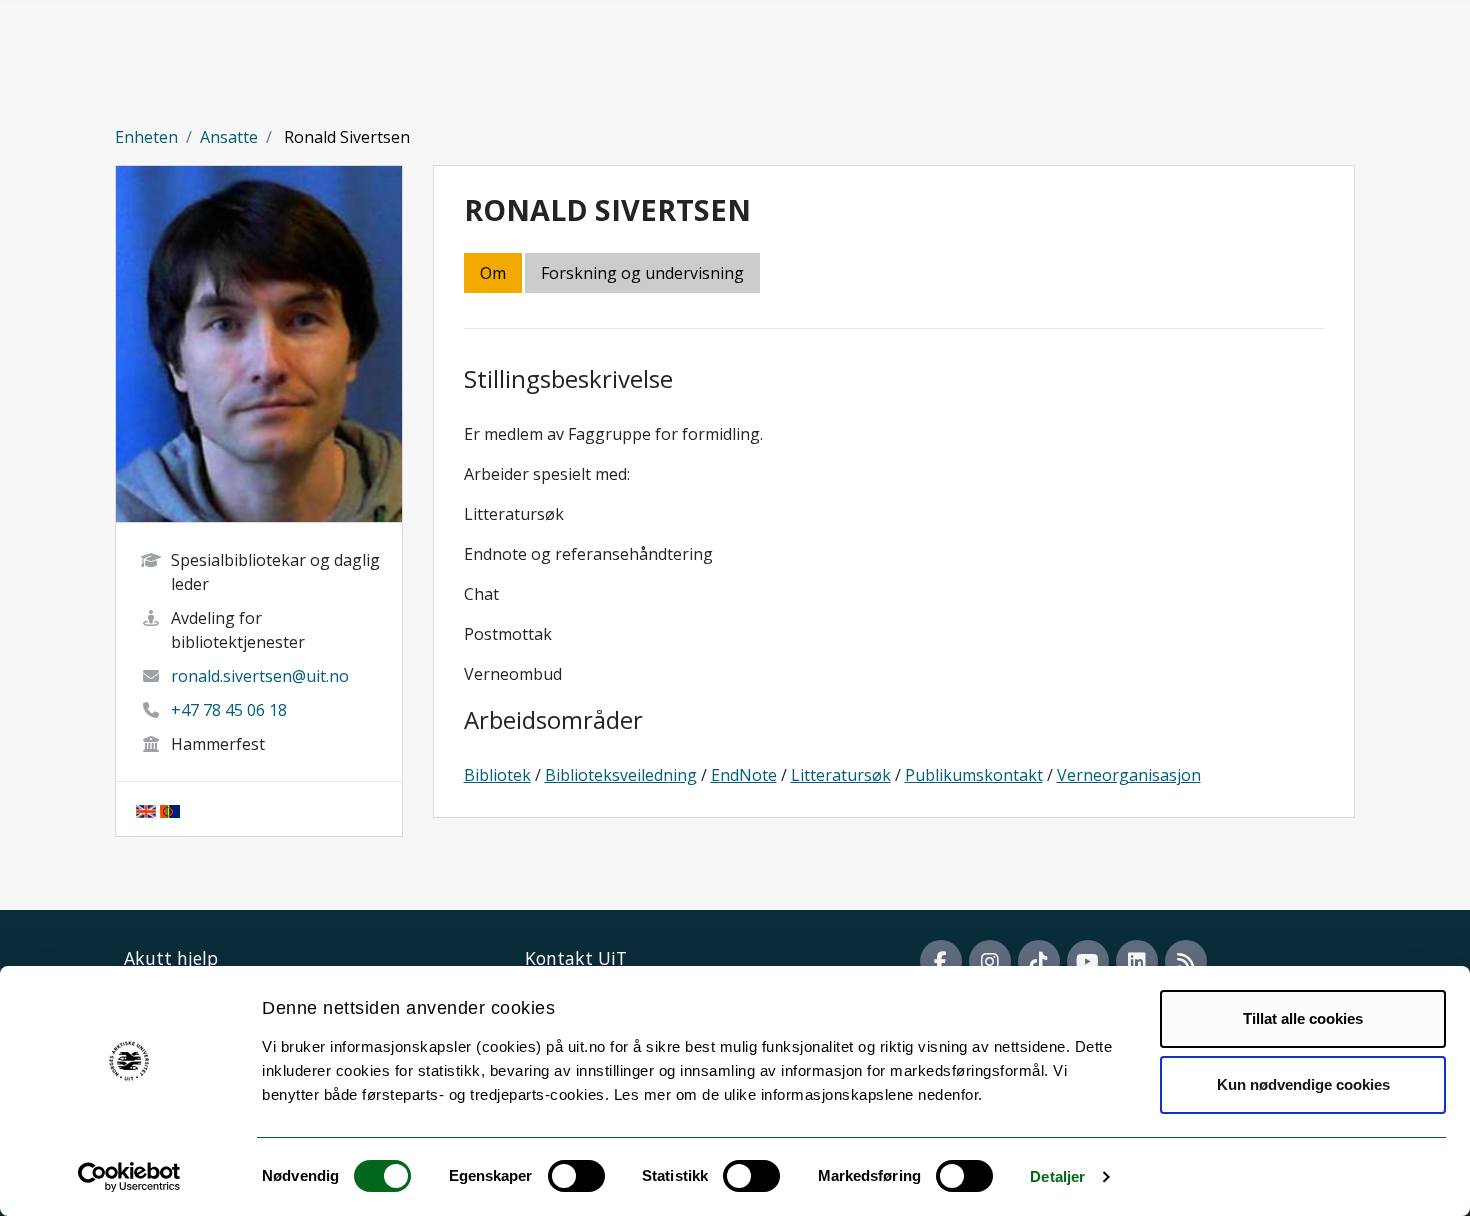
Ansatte (229, 137)
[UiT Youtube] (1088, 961)
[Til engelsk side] (146, 809)
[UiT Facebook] (941, 961)
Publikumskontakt (974, 775)
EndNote (744, 775)
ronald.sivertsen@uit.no (260, 676)
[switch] (576, 1176)
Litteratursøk (841, 775)
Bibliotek (497, 775)
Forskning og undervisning (642, 273)
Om (493, 273)
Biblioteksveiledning (621, 775)
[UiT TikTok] (1039, 961)
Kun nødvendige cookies (1303, 1084)
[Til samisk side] (170, 809)
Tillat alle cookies (1303, 1018)
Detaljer (1057, 1176)
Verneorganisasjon (1129, 775)
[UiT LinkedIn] (1137, 961)
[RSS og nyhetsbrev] (1186, 961)
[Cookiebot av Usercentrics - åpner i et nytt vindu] (129, 1177)
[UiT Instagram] (990, 961)
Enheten (146, 137)
